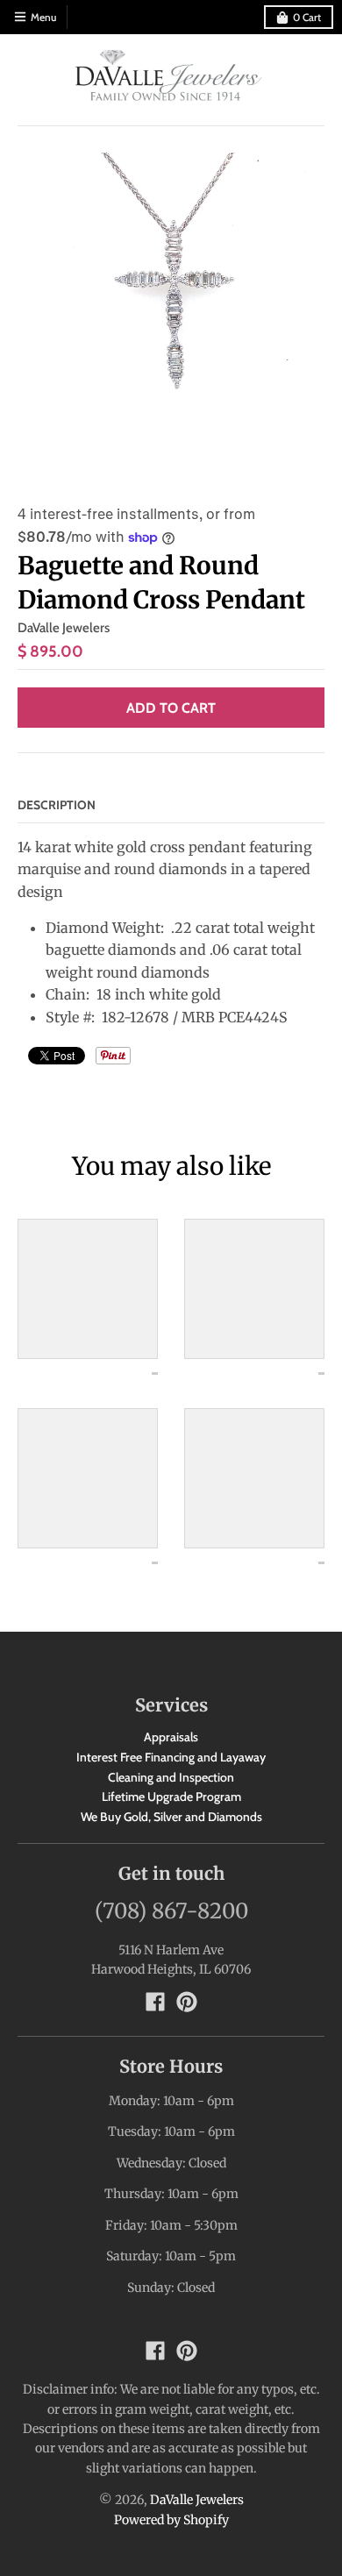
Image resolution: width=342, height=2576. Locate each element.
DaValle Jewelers (64, 628)
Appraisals (171, 1737)
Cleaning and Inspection (171, 1777)
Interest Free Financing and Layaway (171, 1757)
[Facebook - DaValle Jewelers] (155, 2002)
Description (57, 805)
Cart (307, 17)
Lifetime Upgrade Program (171, 1797)
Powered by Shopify (171, 2520)
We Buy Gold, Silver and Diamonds (171, 1817)
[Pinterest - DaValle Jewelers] (187, 2002)
